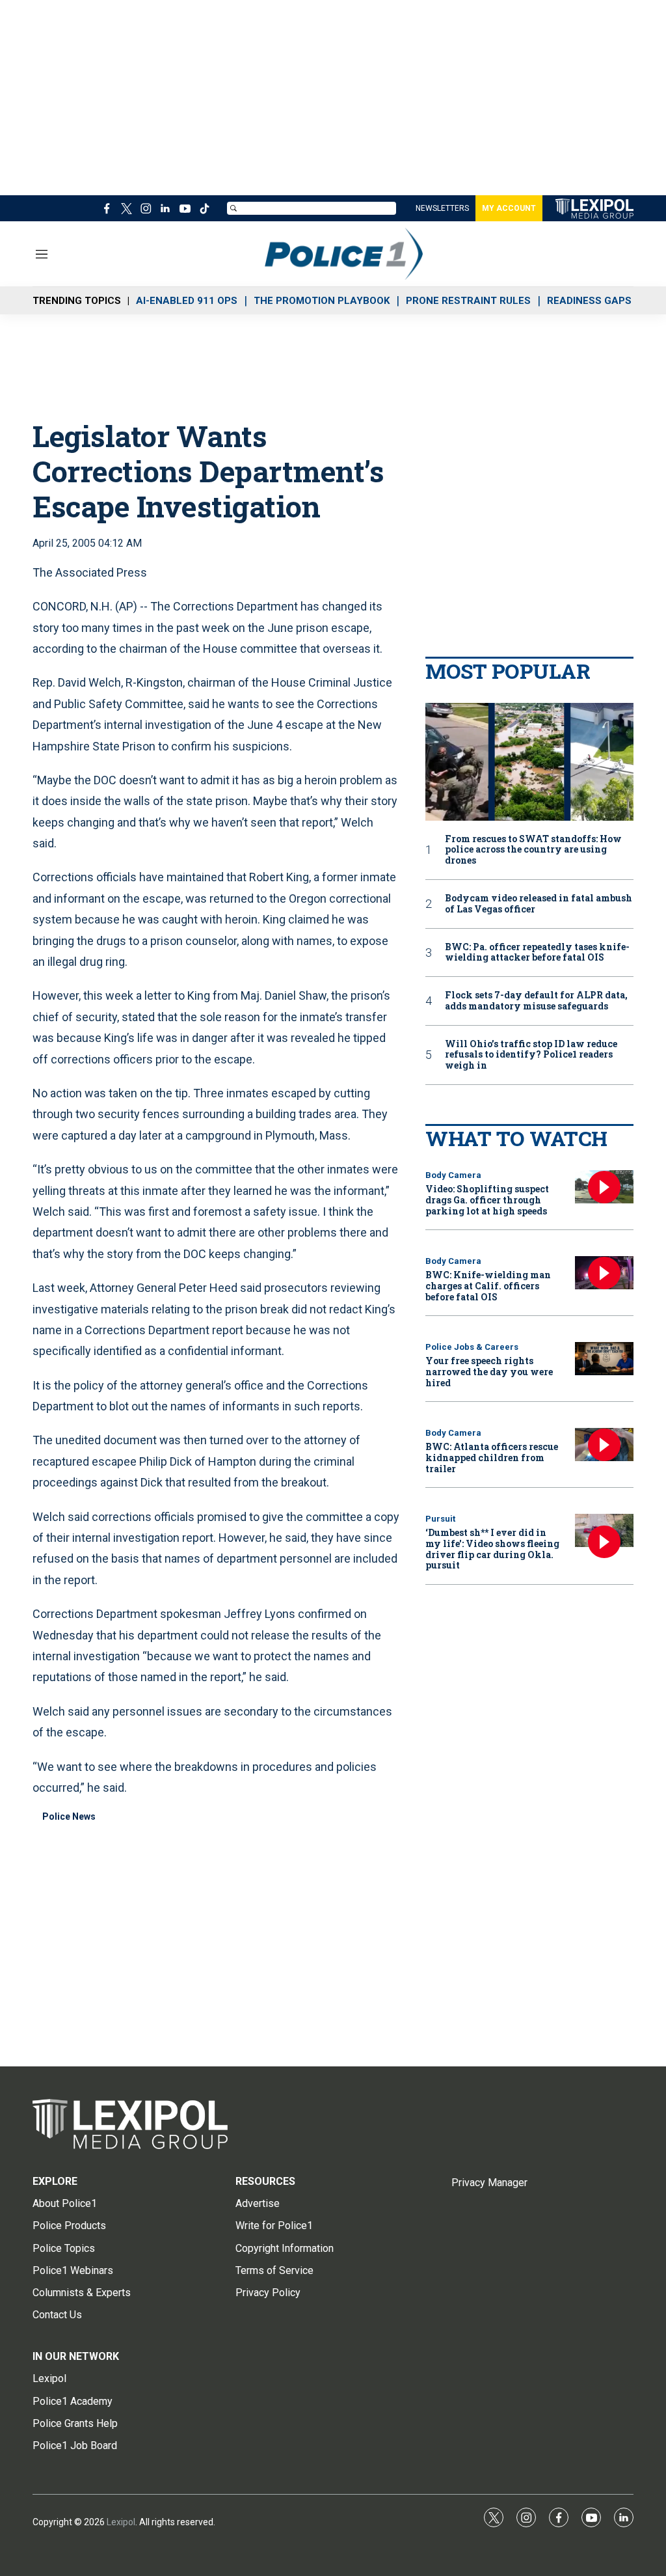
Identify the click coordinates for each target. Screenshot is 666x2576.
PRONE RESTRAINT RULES (468, 301)
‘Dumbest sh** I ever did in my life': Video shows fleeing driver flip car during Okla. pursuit (492, 1549)
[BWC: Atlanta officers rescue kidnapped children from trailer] (604, 1445)
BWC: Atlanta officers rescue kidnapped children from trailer (492, 1458)
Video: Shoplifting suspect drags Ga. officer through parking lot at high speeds (487, 1200)
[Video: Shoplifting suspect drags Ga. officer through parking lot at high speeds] (604, 1187)
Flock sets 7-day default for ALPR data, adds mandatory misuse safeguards (536, 1001)
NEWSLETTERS (442, 208)
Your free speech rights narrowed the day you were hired (489, 1372)
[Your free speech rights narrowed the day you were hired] (604, 1359)
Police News (69, 1816)
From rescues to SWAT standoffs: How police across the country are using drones (533, 850)
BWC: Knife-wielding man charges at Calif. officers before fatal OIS (488, 1286)
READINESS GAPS (589, 301)
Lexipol (121, 2522)
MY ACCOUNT (509, 208)
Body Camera (453, 1175)
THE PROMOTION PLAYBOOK (322, 301)
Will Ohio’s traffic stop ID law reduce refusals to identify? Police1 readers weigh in (531, 1055)
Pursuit (440, 1519)
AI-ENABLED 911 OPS (187, 301)
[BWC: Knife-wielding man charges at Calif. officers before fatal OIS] (604, 1273)
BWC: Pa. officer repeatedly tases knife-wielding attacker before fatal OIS (537, 953)
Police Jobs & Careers (472, 1347)
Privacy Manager (489, 2183)
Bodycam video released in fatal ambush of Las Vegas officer (539, 904)
